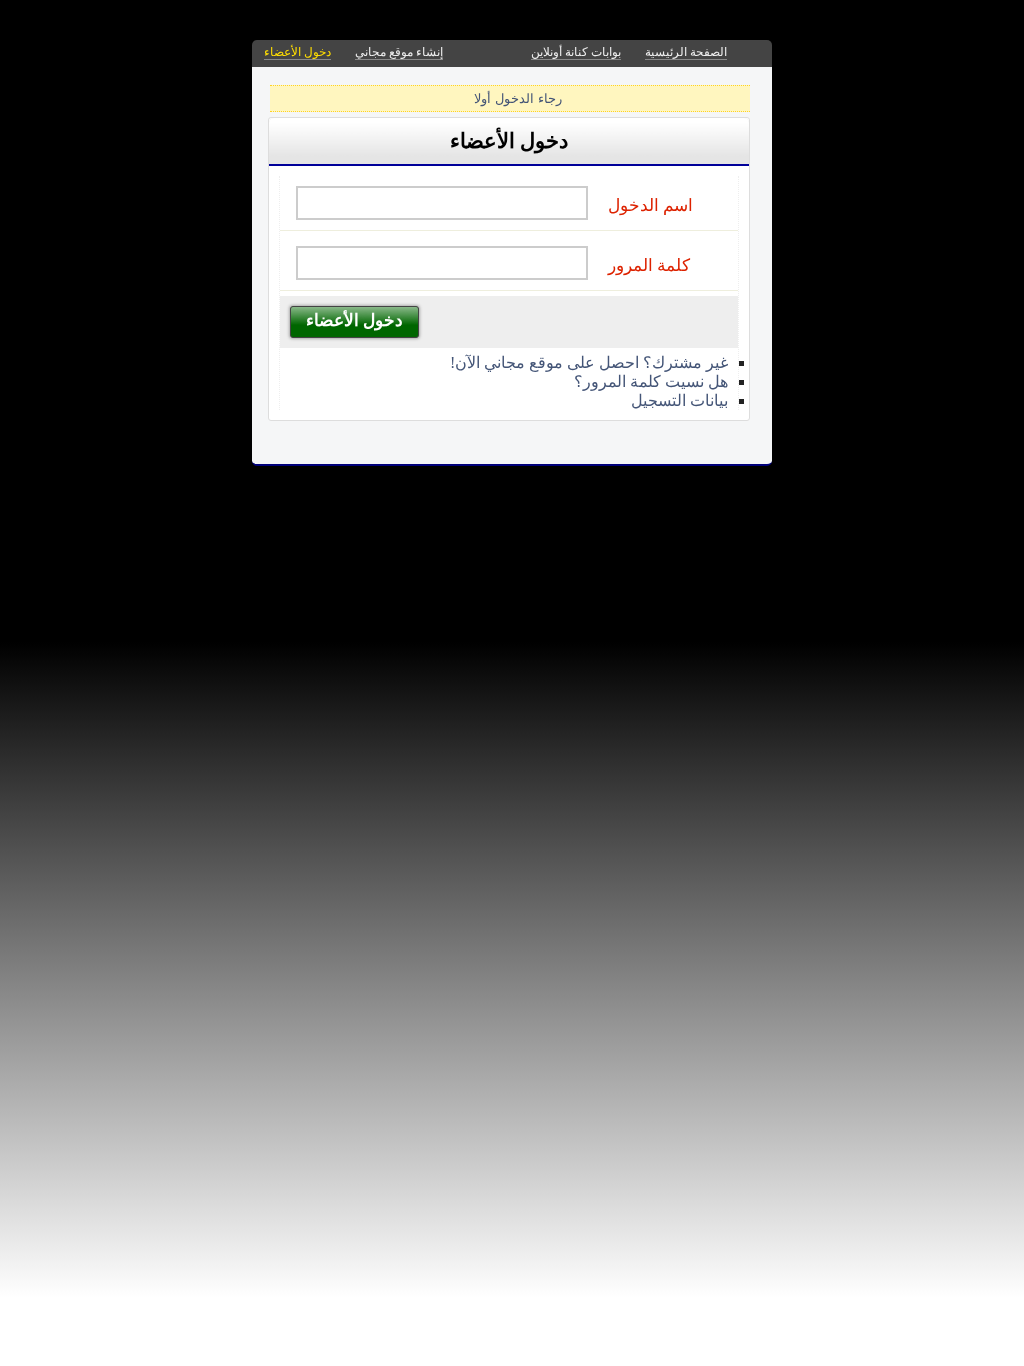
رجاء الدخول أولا (518, 98)
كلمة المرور (649, 265)
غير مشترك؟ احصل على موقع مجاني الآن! (589, 362)
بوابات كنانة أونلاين (576, 52)
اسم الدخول (650, 205)
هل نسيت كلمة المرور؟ (651, 381)
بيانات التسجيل (679, 400)
